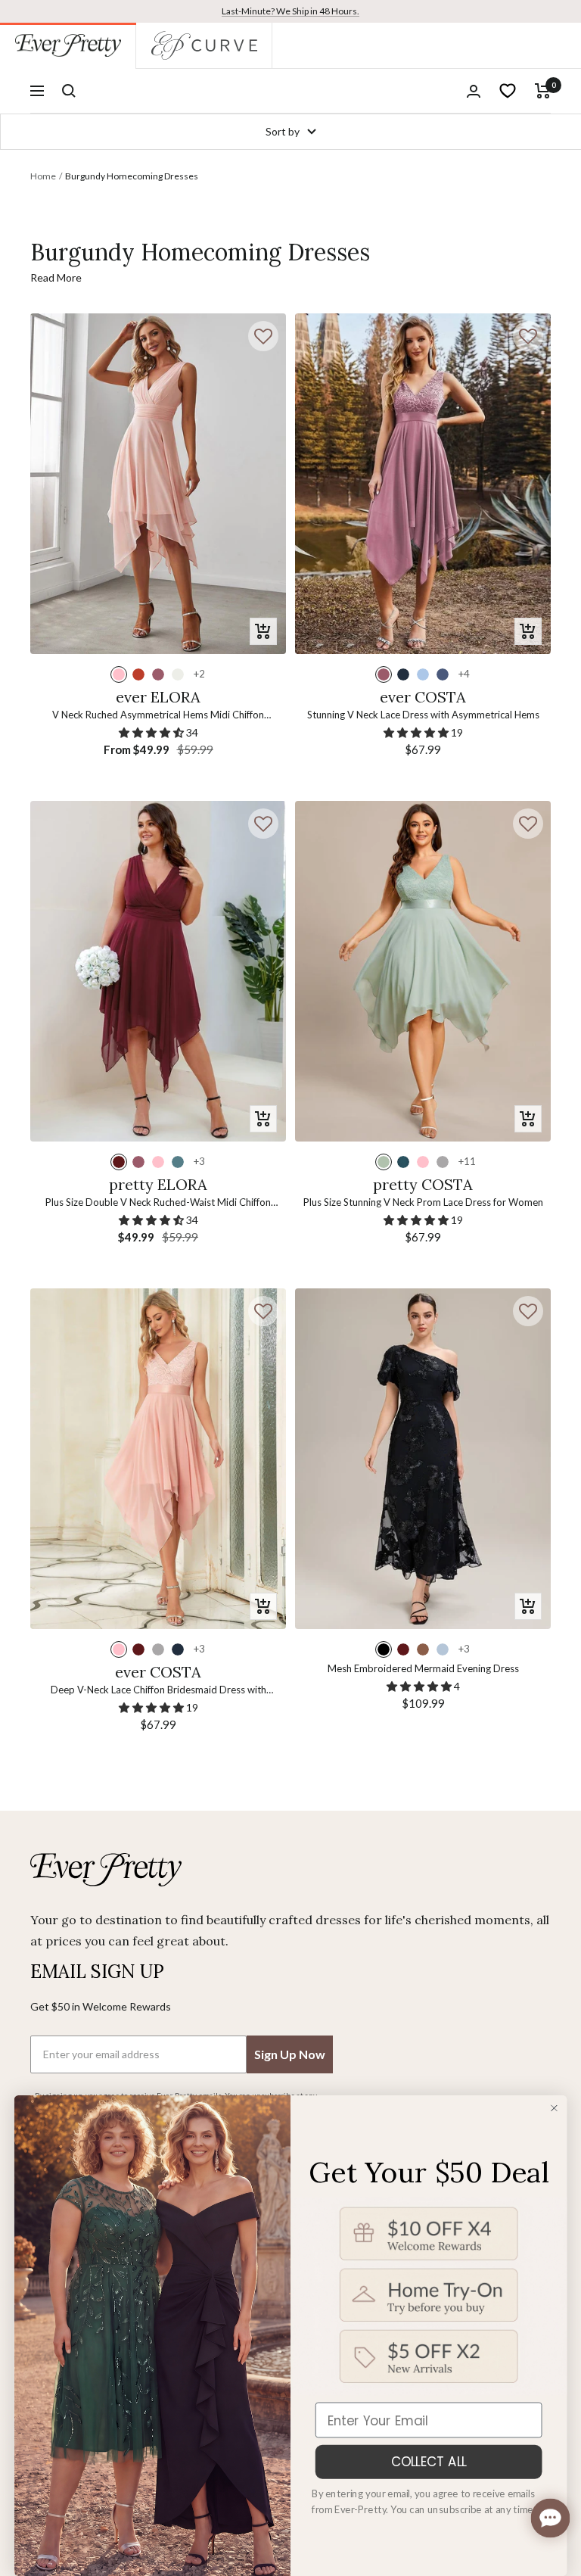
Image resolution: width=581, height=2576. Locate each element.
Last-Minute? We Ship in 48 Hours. (290, 11)
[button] (263, 336)
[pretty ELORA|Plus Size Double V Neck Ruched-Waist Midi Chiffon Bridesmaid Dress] (158, 972)
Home (43, 176)
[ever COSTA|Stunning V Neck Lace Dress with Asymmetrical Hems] (423, 484)
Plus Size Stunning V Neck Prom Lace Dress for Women (423, 1202)
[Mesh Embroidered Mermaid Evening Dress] (423, 1459)
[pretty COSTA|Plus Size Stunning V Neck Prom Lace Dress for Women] (423, 972)
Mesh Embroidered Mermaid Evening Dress (423, 1668)
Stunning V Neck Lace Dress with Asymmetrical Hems (423, 715)
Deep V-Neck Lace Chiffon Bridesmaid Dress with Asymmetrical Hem (158, 1691)
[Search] (69, 91)
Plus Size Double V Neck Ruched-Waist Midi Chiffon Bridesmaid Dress (158, 1203)
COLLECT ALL (429, 2461)
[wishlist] (508, 91)
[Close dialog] (554, 2108)
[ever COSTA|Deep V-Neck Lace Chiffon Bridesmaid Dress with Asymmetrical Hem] (158, 1459)
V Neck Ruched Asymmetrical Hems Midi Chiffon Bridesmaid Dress (158, 716)
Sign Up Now (290, 2054)
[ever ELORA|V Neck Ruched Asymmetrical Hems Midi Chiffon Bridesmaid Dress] (158, 484)
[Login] (474, 91)
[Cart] (543, 91)
